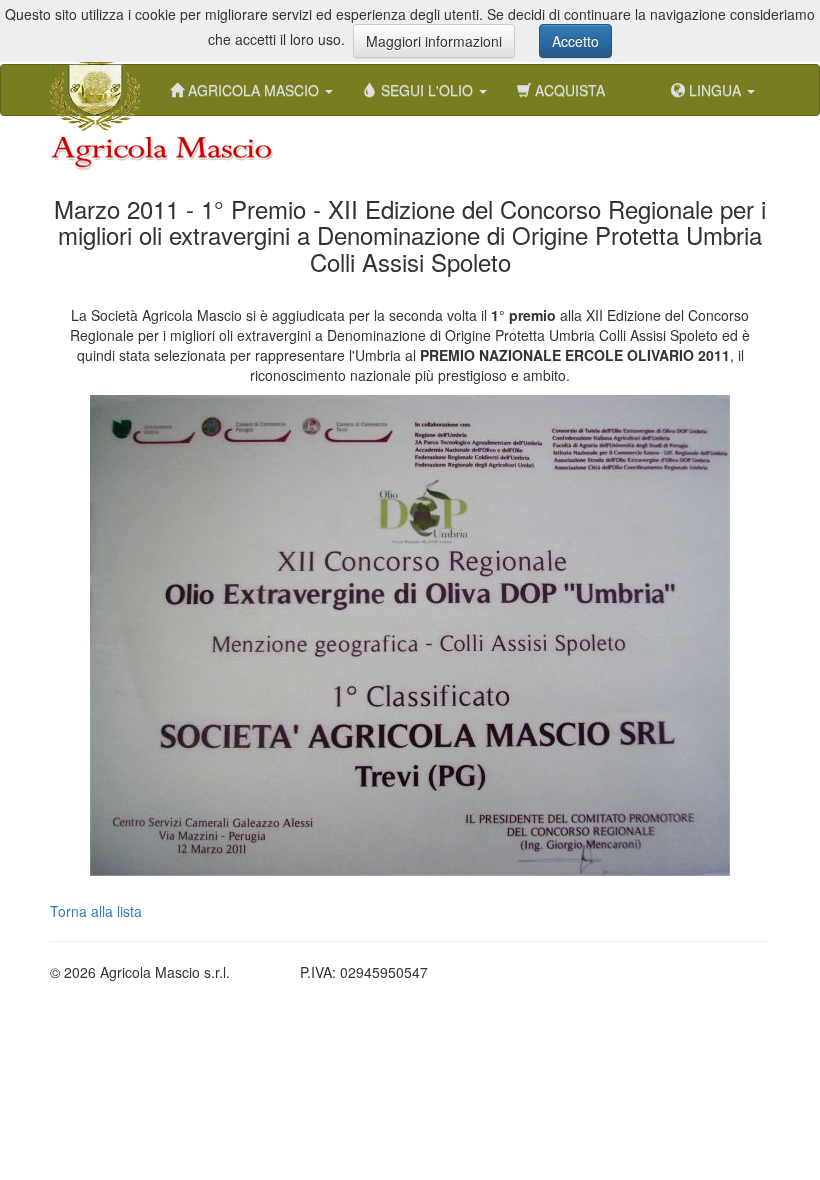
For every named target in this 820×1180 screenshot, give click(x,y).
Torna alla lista (96, 911)
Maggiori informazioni (434, 41)
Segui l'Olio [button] (427, 90)
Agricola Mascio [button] (253, 90)
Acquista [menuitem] (568, 90)
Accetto (575, 41)
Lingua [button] (715, 90)
